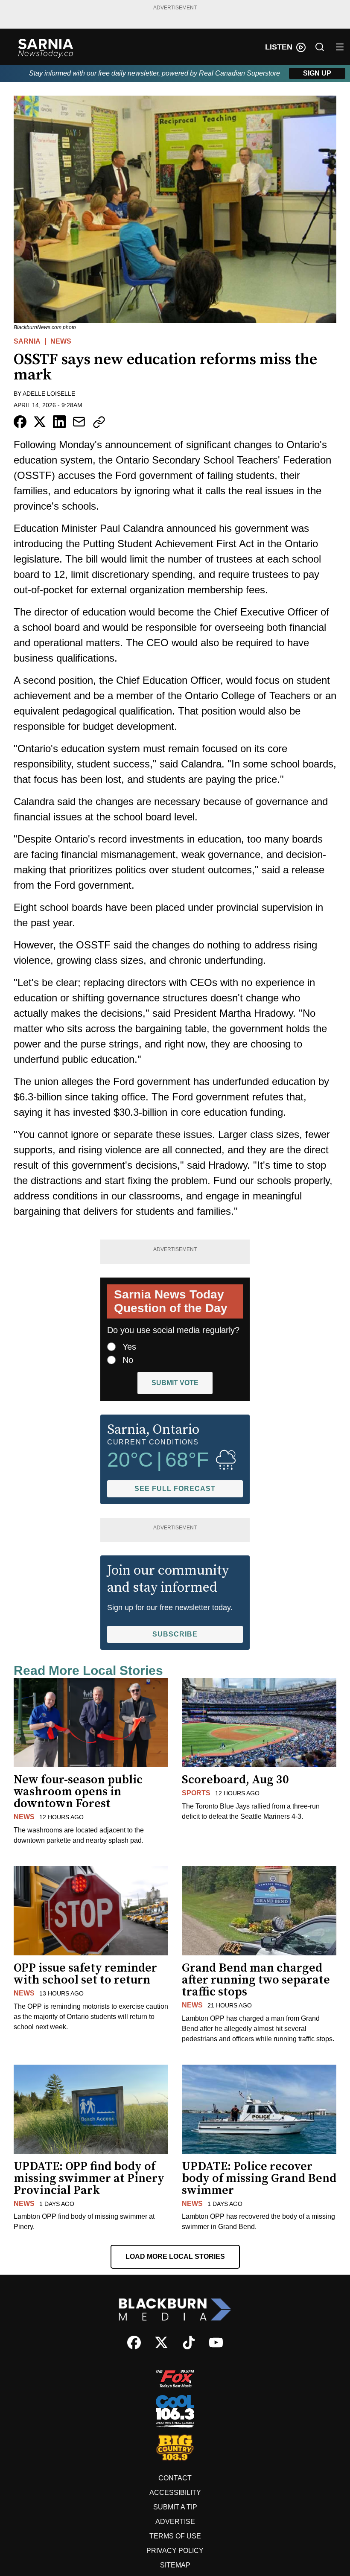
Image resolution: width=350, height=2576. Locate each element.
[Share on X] (40, 422)
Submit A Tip (175, 2507)
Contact (175, 2478)
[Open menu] (340, 47)
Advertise (175, 2522)
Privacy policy (175, 2551)
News (61, 341)
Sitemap (175, 2565)
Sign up (317, 73)
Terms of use (175, 2536)
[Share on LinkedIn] (59, 422)
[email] (79, 422)
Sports (196, 1793)
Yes (129, 1347)
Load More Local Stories (175, 2257)
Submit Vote (175, 1383)
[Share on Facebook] (20, 422)
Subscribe (175, 1634)
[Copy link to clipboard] (99, 422)
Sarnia (27, 341)
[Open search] (320, 47)
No (128, 1360)
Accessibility (175, 2493)
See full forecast (175, 1489)
